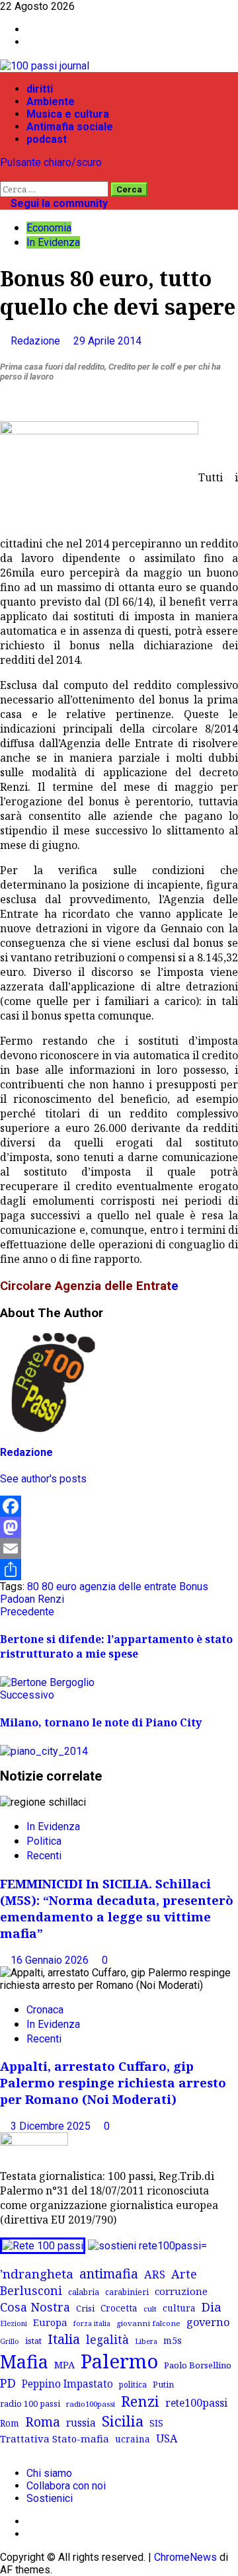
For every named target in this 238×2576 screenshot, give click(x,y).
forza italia (92, 2323)
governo (208, 2322)
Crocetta (119, 2308)
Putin (163, 2384)
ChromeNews (185, 2557)
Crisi (85, 2308)
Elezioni (14, 2323)
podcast (47, 139)
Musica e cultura (68, 114)
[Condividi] (119, 1570)
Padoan (18, 1599)
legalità (107, 2339)
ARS (155, 2274)
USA (167, 2438)
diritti (40, 89)
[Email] (119, 1549)
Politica (44, 1841)
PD (8, 2383)
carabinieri (127, 2292)
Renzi (51, 1599)
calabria (84, 2292)
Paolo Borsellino (198, 2365)
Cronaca (45, 2010)
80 (33, 1587)
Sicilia (123, 2421)
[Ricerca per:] (56, 189)
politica (133, 2384)
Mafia (24, 2361)
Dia (212, 2307)
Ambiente (51, 101)
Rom (10, 2423)
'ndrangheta (37, 2274)
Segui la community (58, 203)
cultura (179, 2308)
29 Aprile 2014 (107, 341)
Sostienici (50, 2498)
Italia (64, 2339)
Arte (184, 2274)
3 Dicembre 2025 (52, 2126)
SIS (156, 2423)
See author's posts (43, 1479)
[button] (4, 175)
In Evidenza (53, 242)
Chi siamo (49, 2473)
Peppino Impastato (67, 2384)
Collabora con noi (66, 2486)
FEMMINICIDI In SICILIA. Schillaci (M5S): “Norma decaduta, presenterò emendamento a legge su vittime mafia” (117, 1908)
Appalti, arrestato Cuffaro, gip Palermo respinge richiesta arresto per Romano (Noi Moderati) (113, 2082)
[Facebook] (119, 1506)
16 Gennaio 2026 (51, 1960)
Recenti (44, 1856)
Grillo (10, 2341)
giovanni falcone (148, 2323)
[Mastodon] (119, 1527)
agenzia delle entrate (128, 1587)
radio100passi (91, 2404)
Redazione (37, 341)
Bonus (194, 1587)
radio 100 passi (30, 2403)
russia (81, 2423)
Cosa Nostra (35, 2307)
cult (150, 2309)
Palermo (119, 2361)
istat (33, 2341)
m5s (173, 2340)
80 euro (59, 1587)
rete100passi (196, 2403)
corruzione (181, 2291)
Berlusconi (31, 2290)
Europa (50, 2322)
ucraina (133, 2439)
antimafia (109, 2274)
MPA (64, 2364)
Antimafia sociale (70, 127)
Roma (43, 2422)
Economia (49, 228)
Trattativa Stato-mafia (55, 2438)
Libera (146, 2341)
